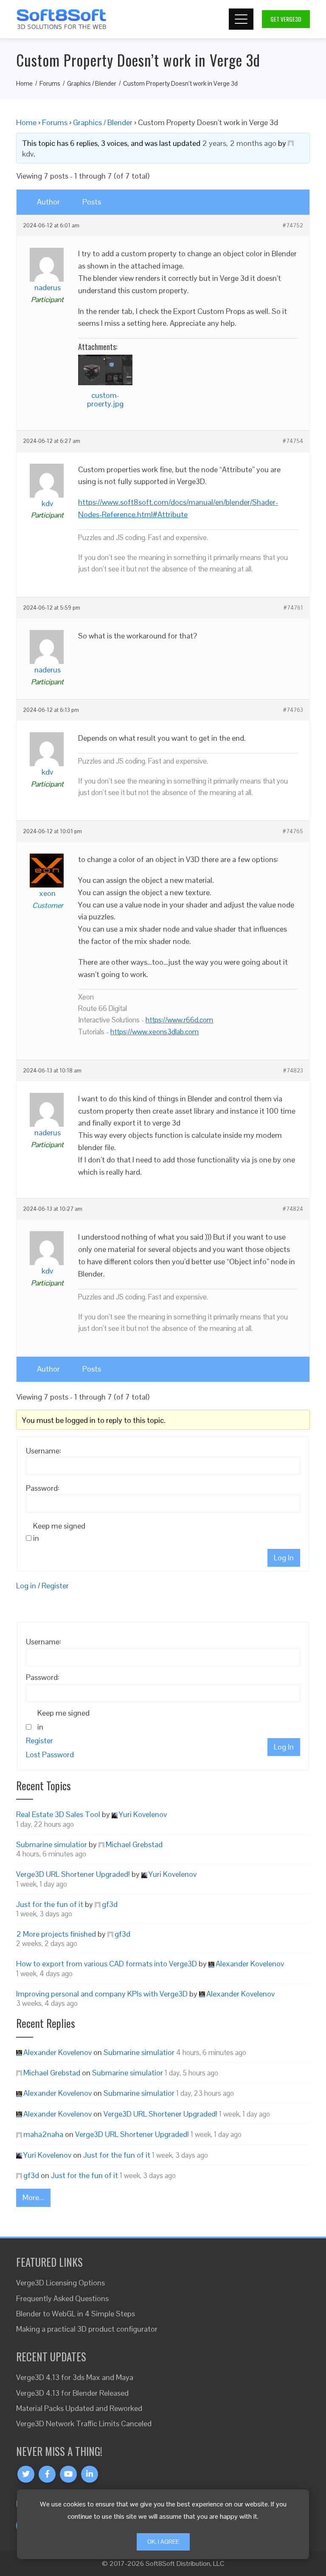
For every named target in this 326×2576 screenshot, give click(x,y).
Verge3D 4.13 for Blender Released (72, 2393)
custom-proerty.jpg (105, 399)
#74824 (293, 1209)
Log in (26, 1586)
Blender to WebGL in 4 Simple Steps (76, 2314)
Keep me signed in (59, 1532)
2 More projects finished (56, 1934)
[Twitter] (26, 2474)
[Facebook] (47, 2474)
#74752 (293, 226)
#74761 (293, 608)
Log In (284, 1558)
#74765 (293, 832)
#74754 (293, 441)
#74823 (293, 1071)
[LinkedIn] (90, 2474)
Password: (43, 1488)
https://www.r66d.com (179, 1020)
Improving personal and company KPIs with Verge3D (102, 1994)
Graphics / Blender (103, 122)
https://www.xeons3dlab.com (155, 1032)
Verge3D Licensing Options (60, 2283)
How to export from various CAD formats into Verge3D (107, 1964)
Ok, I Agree (163, 2542)
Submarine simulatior (52, 1844)
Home (26, 122)
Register (55, 1586)
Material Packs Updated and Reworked (79, 2408)
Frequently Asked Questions (62, 2298)
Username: (44, 1451)
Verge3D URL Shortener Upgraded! (73, 1874)
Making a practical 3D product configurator (87, 2329)
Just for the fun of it (50, 1904)
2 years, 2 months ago (239, 143)
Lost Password (50, 1754)
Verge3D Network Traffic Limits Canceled (84, 2423)
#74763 (293, 710)
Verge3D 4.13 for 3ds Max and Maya (75, 2377)
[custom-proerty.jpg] (105, 370)
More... (33, 2197)
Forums (55, 122)
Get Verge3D (286, 19)
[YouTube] (68, 2474)
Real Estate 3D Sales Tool (58, 1814)
